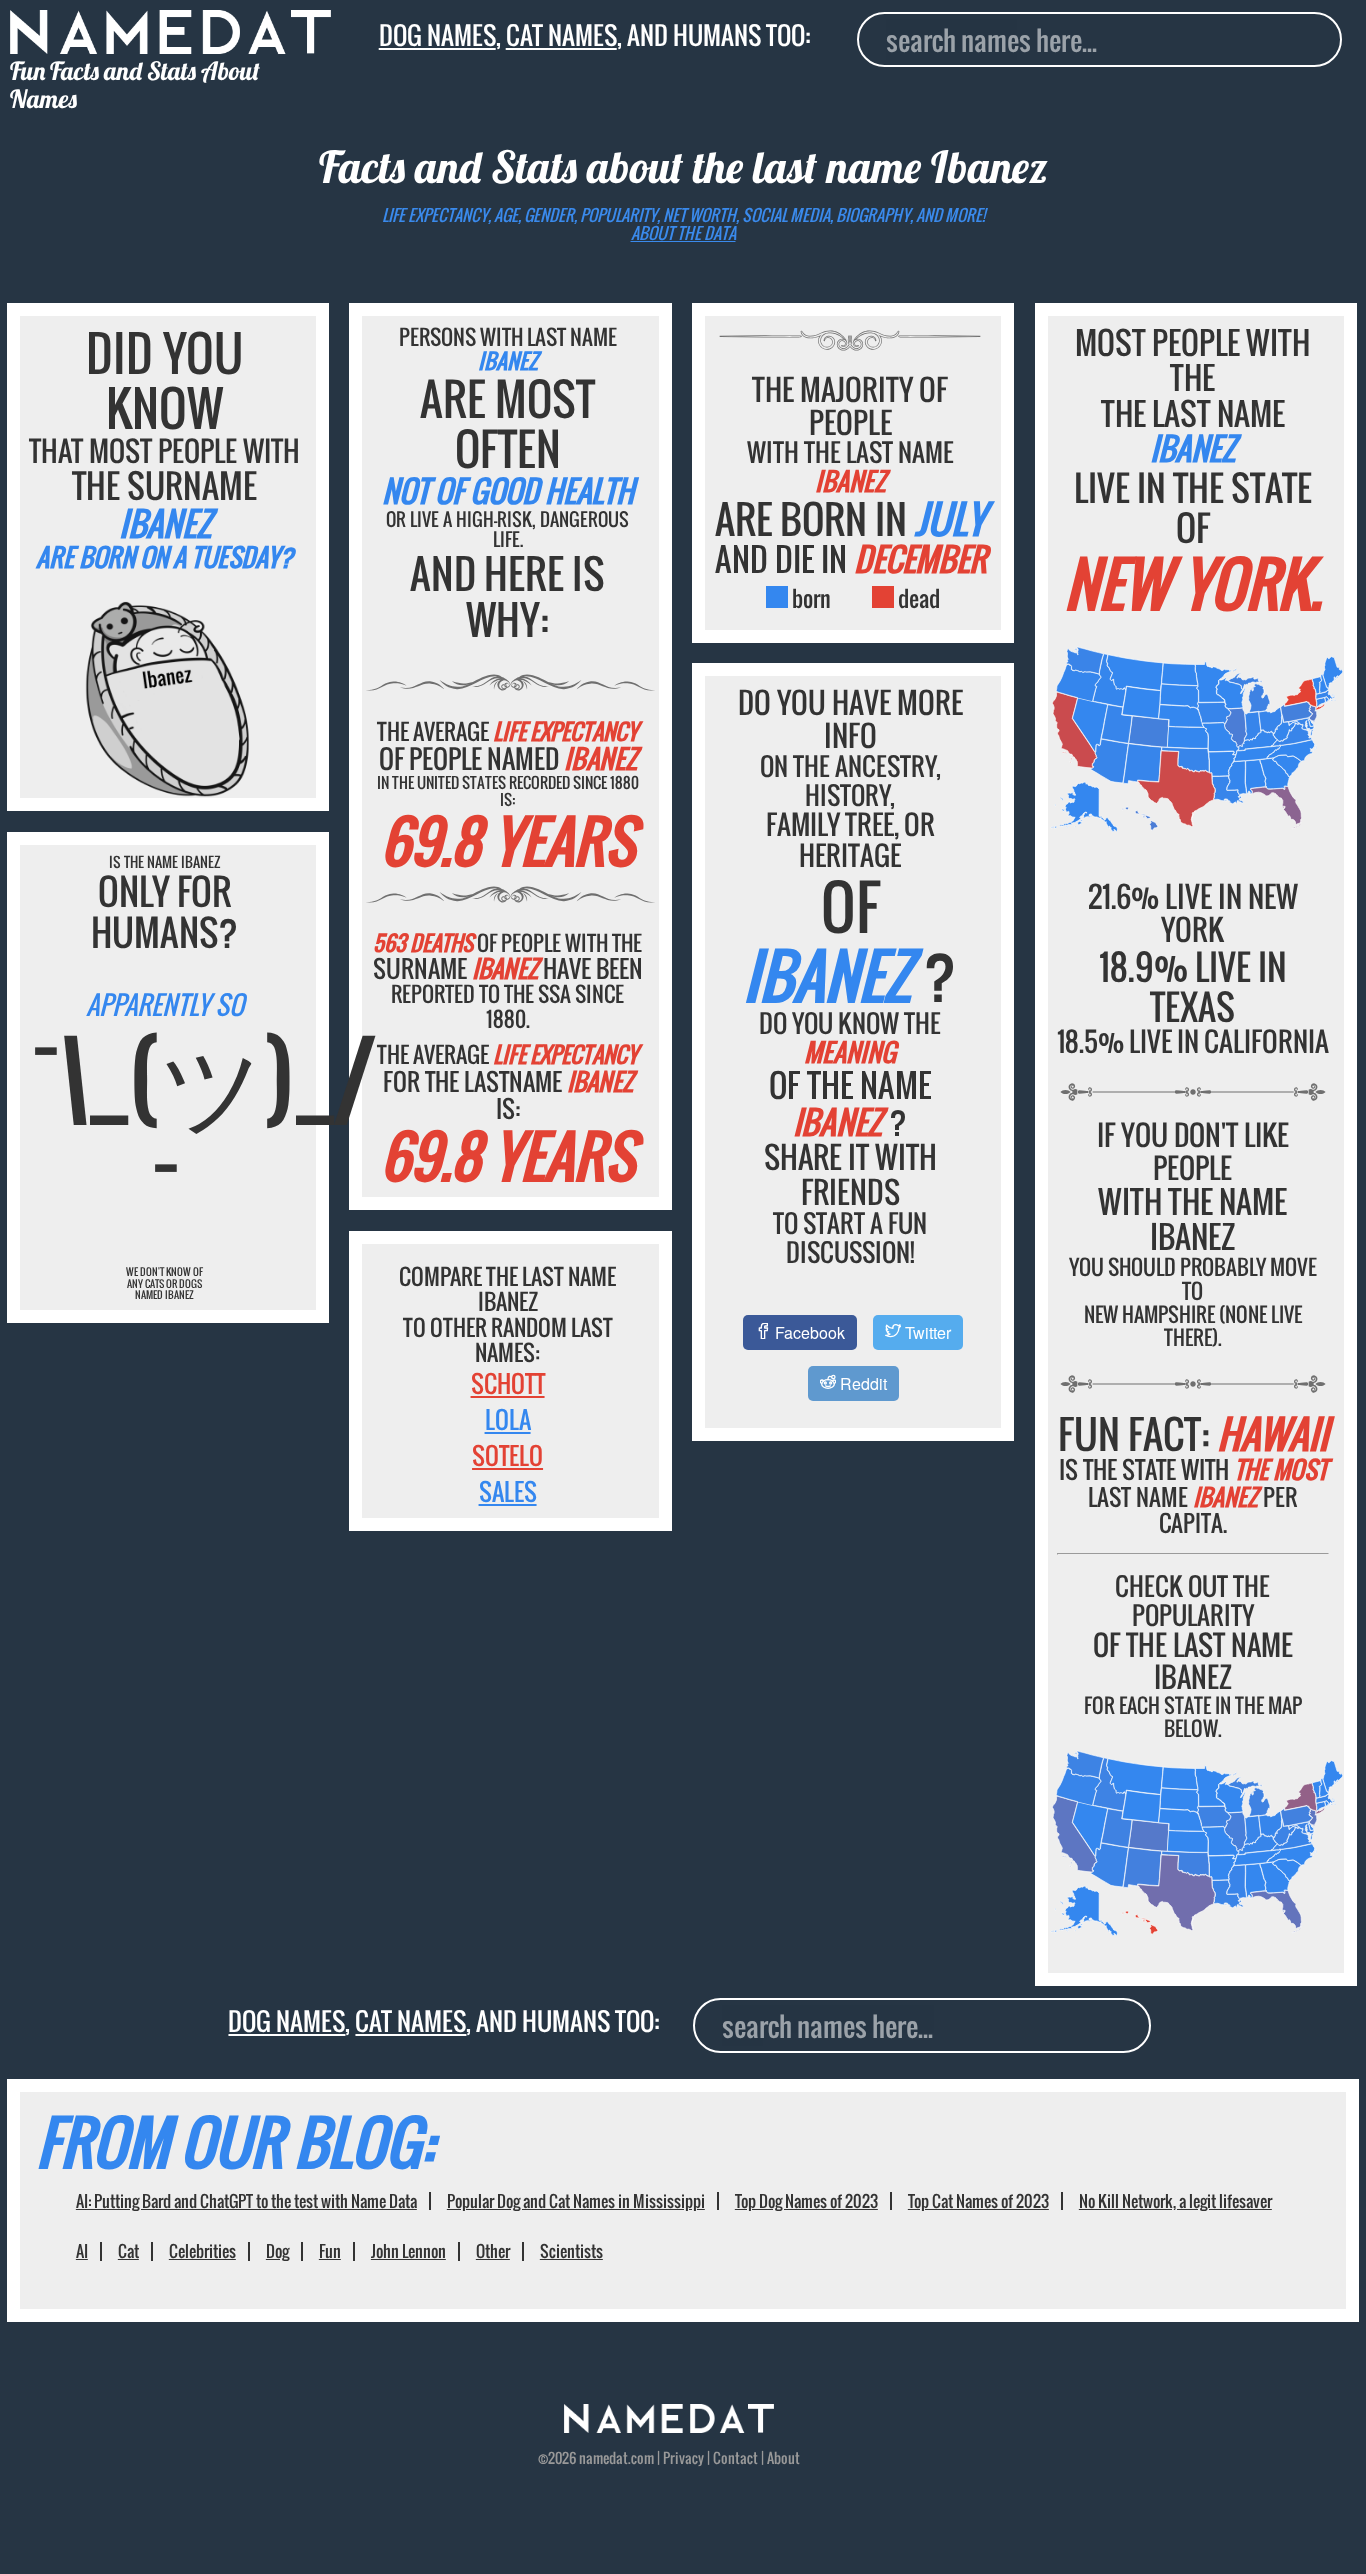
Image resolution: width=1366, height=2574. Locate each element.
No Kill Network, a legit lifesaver (1175, 2201)
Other (493, 2251)
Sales (508, 1491)
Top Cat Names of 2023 (978, 2201)
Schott (508, 1383)
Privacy (683, 2458)
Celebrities (202, 2251)
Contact (735, 2458)
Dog (277, 2251)
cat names (561, 35)
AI (82, 2251)
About (783, 2458)
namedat (603, 2458)
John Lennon (408, 2251)
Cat (128, 2251)
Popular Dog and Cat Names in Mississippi (576, 2201)
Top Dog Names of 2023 (806, 2201)
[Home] (669, 2427)
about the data (683, 233)
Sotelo (507, 1455)
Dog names (437, 35)
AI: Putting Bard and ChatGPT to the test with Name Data (246, 2201)
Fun (330, 2251)
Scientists (571, 2251)
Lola (508, 1419)
